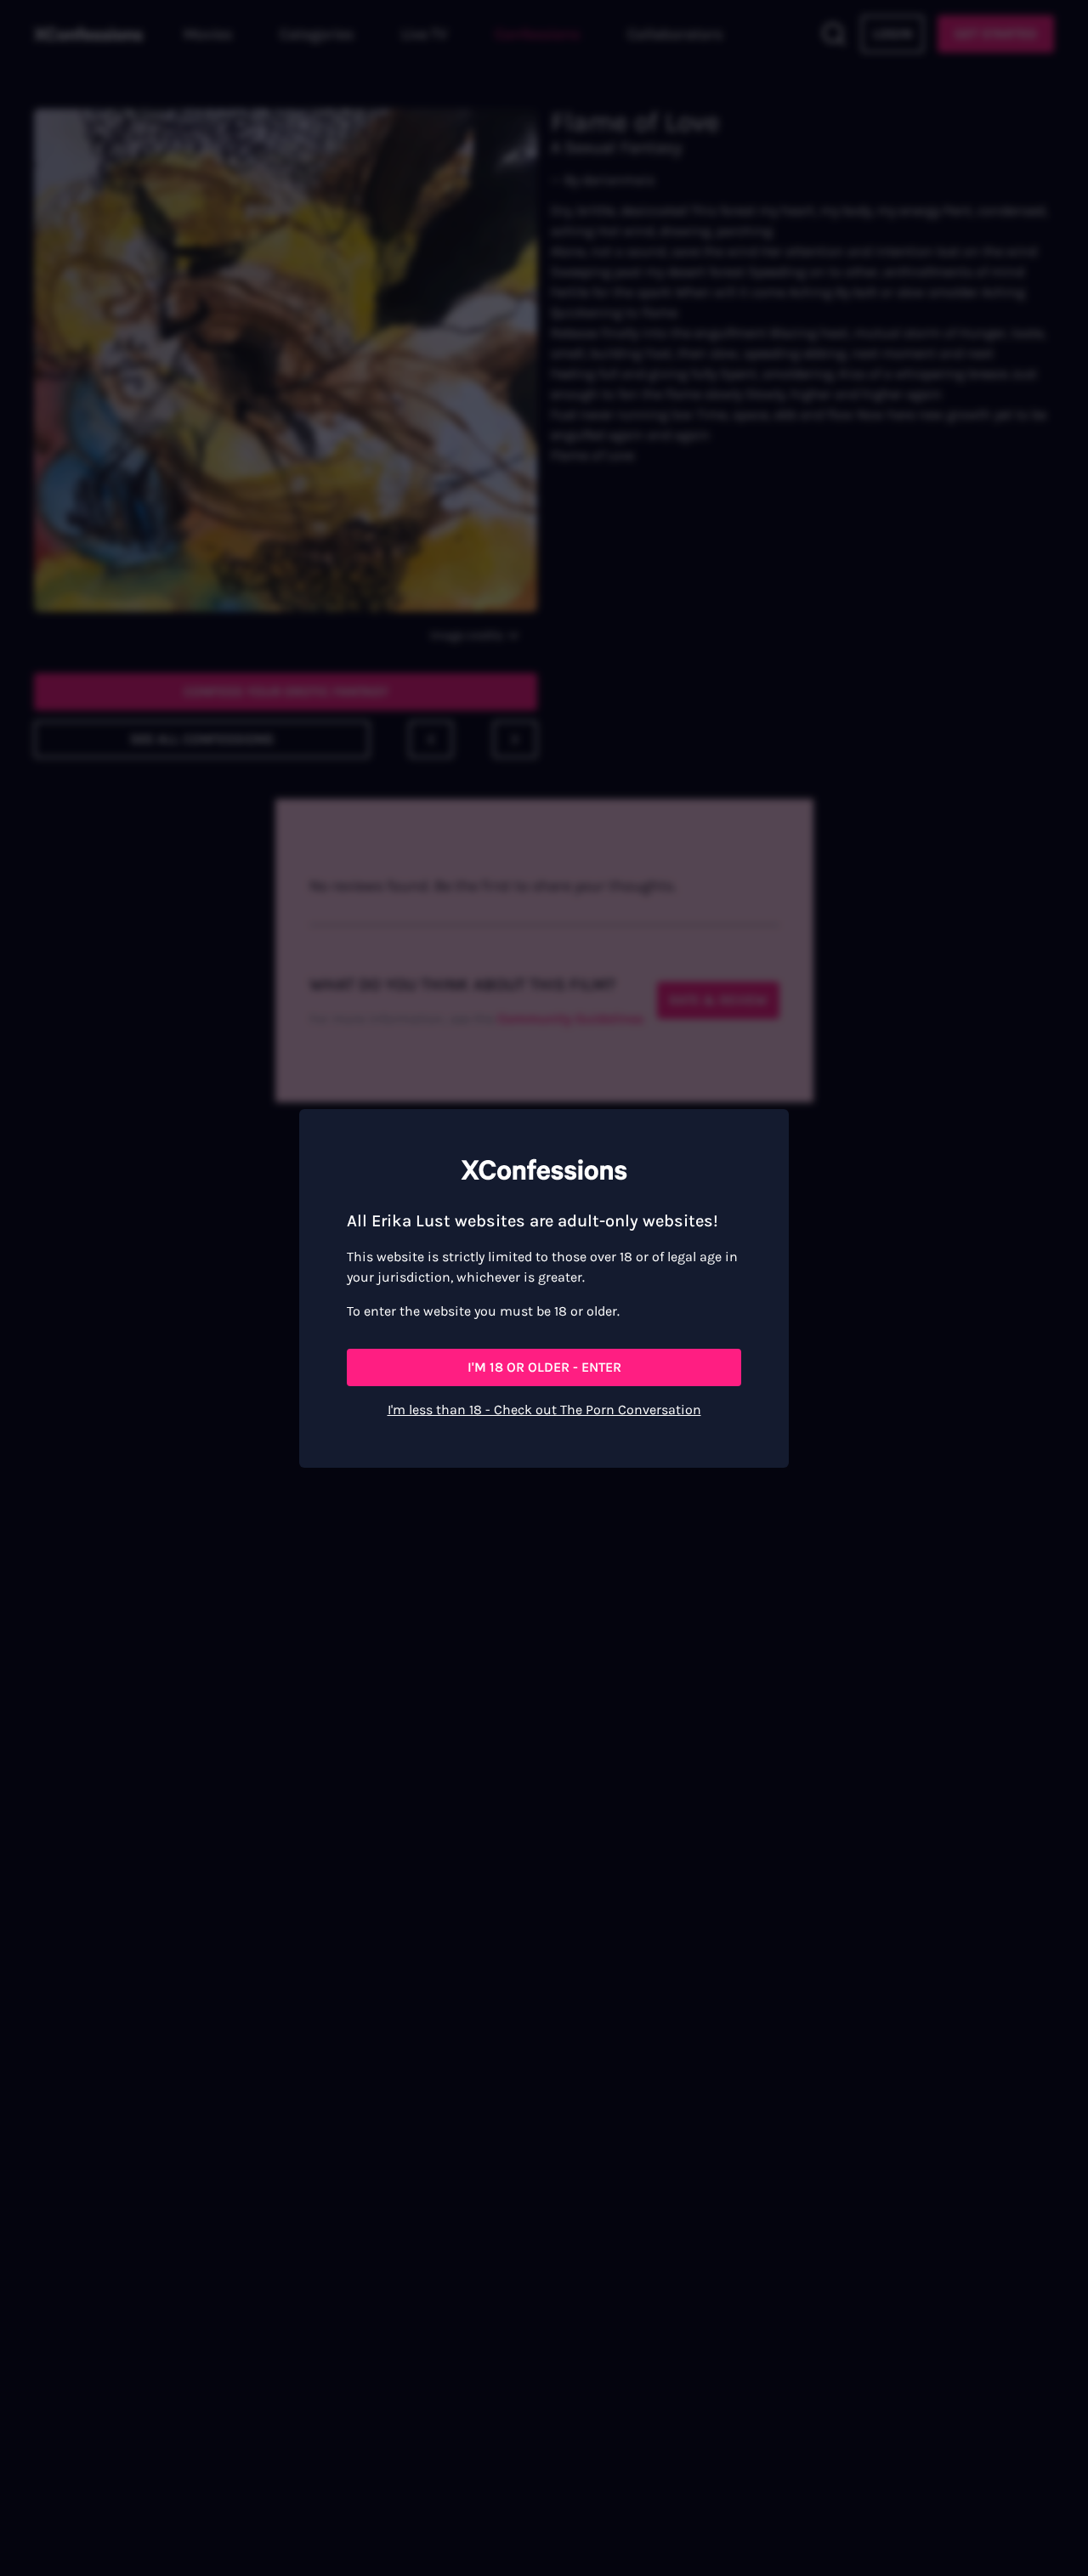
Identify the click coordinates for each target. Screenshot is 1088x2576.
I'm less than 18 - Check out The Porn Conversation (544, 1410)
